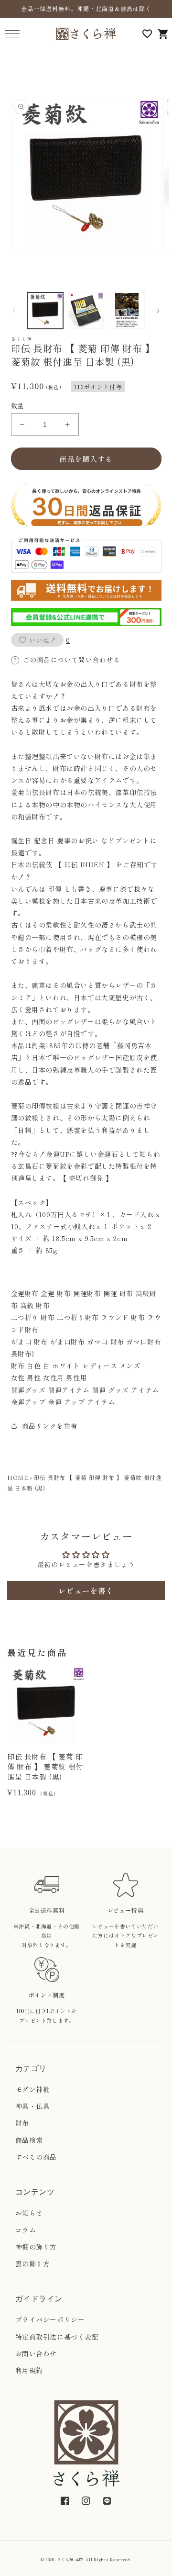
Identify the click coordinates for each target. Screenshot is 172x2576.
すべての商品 (36, 2157)
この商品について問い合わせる (72, 660)
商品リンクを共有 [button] (50, 1426)
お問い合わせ (36, 2353)
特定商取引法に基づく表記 (57, 2337)
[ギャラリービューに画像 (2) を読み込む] (86, 311)
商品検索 (29, 2140)
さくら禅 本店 (70, 2559)
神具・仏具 (33, 2106)
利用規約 (29, 2370)
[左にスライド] (14, 311)
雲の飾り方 (33, 2263)
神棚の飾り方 (36, 2247)
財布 (22, 2123)
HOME (18, 1477)
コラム (26, 2230)
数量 (17, 406)
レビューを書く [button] (86, 1590)
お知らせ (29, 2213)
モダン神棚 (33, 2089)
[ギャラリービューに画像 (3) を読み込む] (127, 311)
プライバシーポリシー (50, 2319)
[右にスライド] (158, 311)
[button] (12, 34)
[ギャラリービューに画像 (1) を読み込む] (45, 311)
